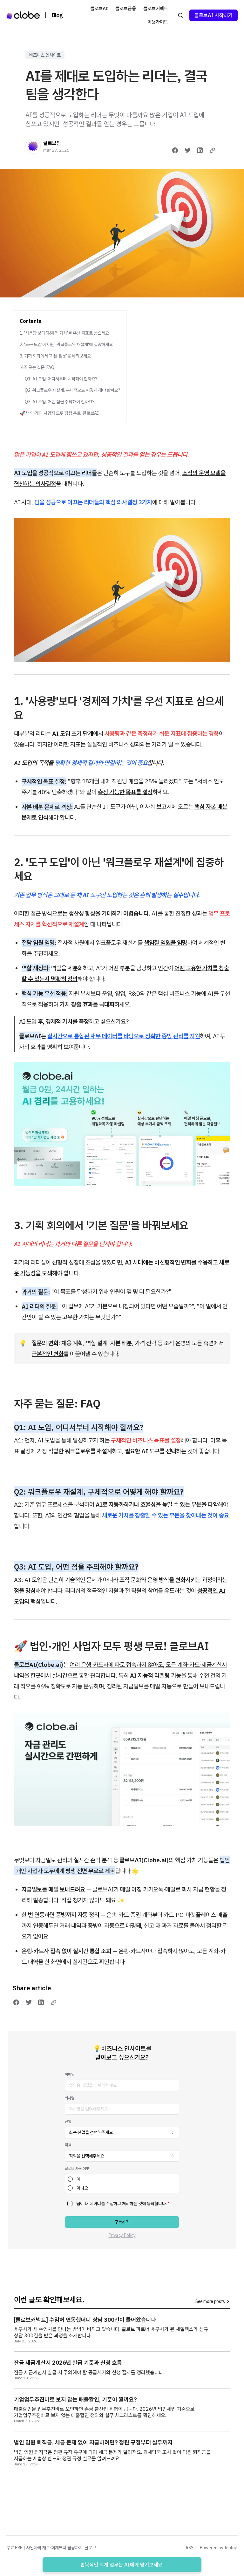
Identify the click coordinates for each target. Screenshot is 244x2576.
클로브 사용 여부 (77, 2168)
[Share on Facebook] (175, 150)
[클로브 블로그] (23, 15)
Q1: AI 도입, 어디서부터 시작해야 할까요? (61, 379)
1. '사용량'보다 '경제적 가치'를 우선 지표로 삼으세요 (64, 333)
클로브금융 (126, 8)
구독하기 (122, 2222)
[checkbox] (70, 2204)
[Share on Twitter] (188, 150)
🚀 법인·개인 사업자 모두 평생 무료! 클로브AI (59, 413)
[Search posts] (180, 15)
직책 (68, 2145)
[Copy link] (213, 150)
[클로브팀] (33, 146)
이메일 (70, 2074)
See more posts (210, 2301)
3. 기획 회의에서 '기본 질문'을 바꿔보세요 (55, 356)
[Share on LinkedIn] (200, 150)
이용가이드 (158, 22)
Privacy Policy (122, 2235)
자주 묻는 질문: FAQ (37, 367)
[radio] (70, 2179)
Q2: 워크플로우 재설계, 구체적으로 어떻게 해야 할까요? (72, 390)
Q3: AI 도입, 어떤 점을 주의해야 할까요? (60, 402)
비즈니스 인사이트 (45, 55)
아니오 (82, 2188)
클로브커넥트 (156, 8)
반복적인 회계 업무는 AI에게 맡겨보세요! (122, 2565)
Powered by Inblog (219, 2548)
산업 (68, 2121)
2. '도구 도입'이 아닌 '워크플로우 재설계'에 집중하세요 (66, 344)
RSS (190, 2548)
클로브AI (99, 8)
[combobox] (122, 2132)
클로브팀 (52, 143)
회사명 (70, 2098)
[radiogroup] (122, 2184)
